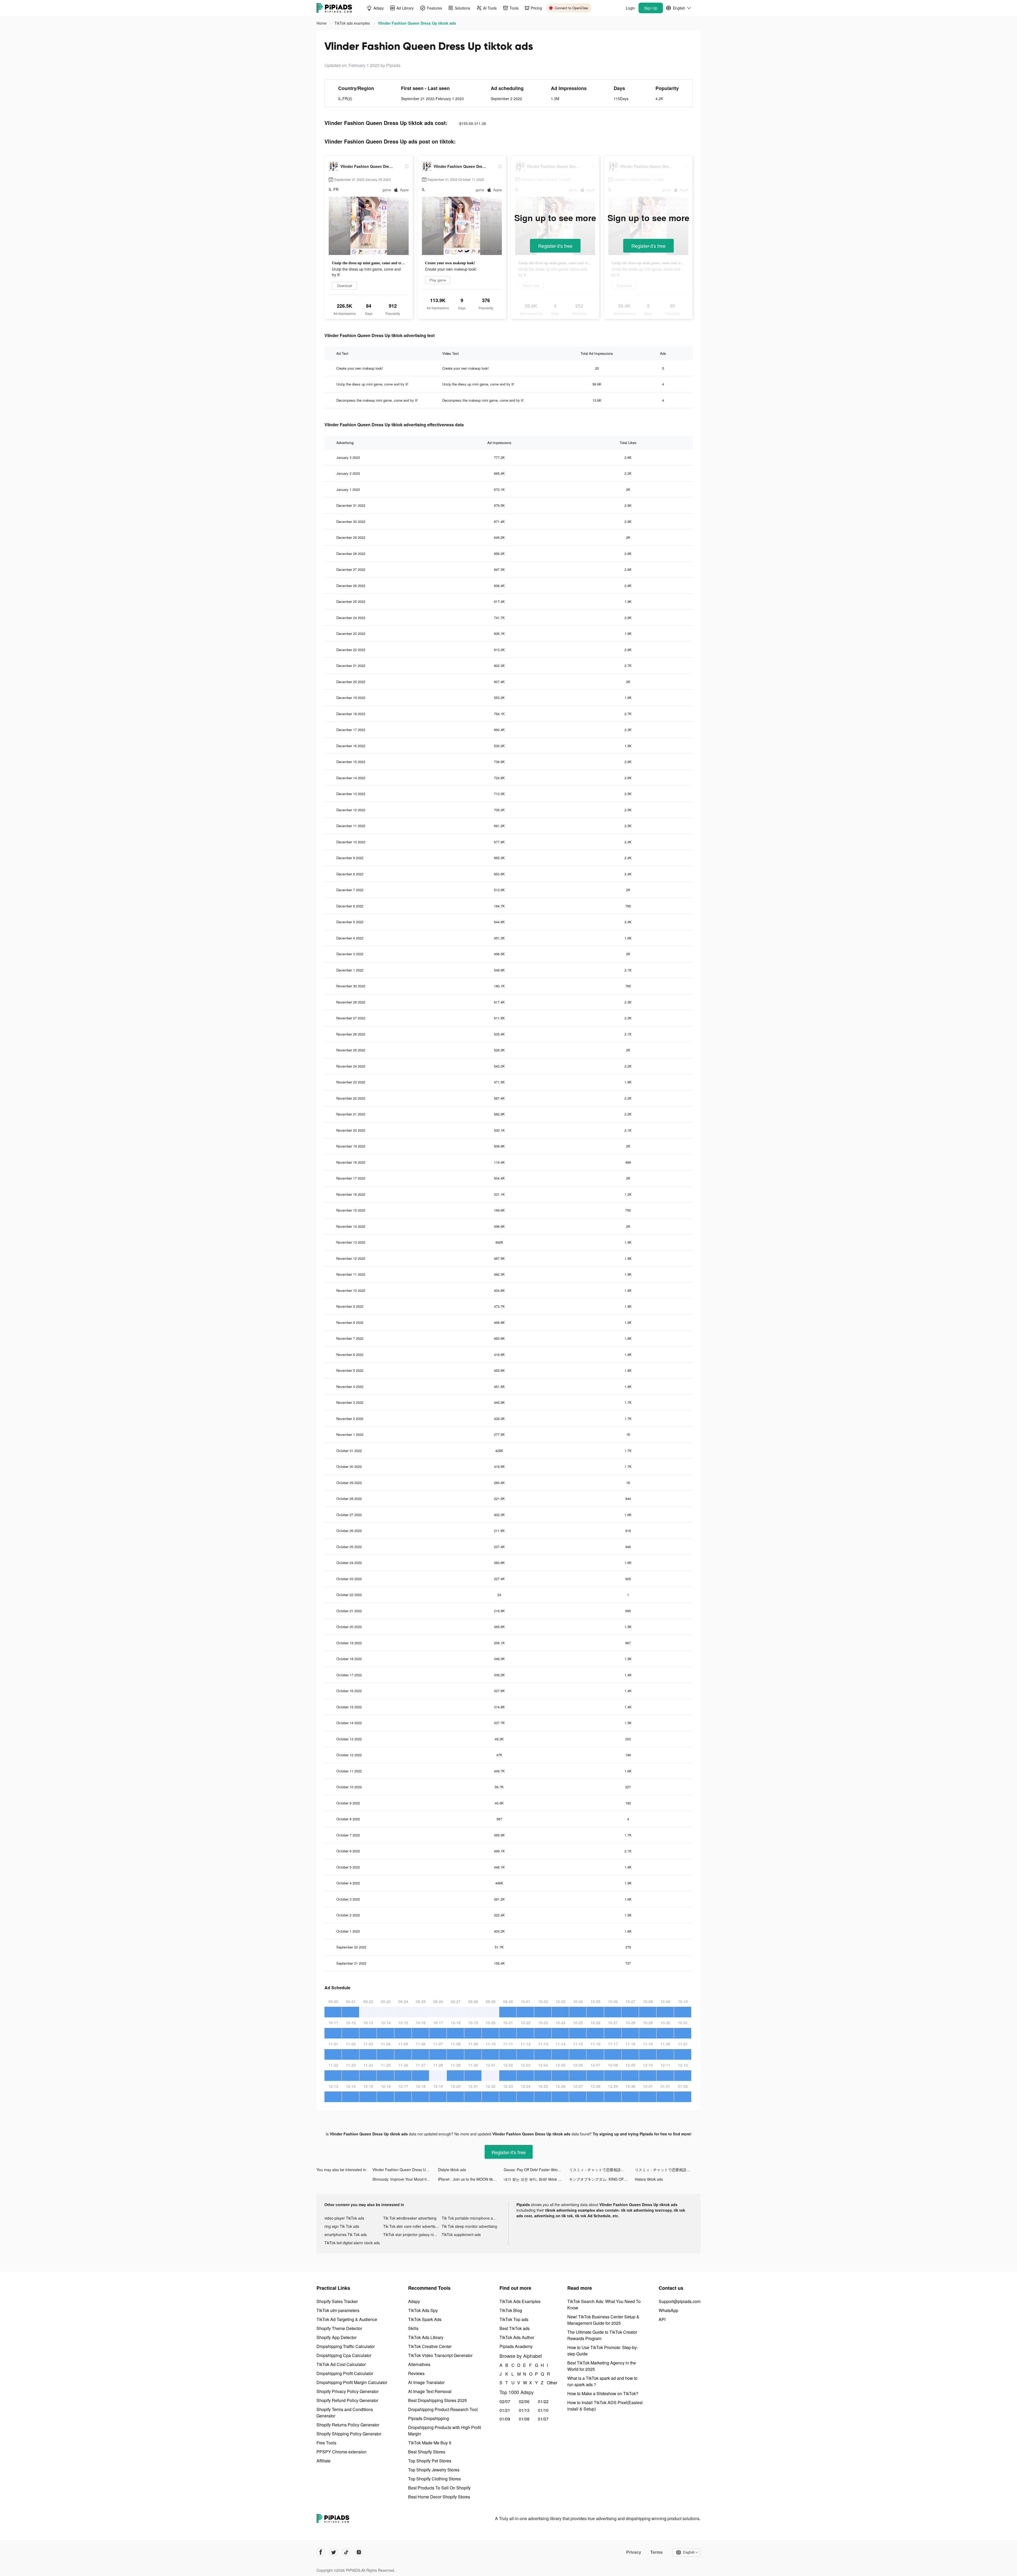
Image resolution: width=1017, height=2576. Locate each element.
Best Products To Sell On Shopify (439, 2488)
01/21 (505, 2410)
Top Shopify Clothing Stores (434, 2479)
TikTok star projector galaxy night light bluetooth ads (413, 2234)
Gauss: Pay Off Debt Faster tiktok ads (535, 2170)
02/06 (524, 2401)
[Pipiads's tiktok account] (346, 2552)
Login (630, 8)
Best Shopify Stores (427, 2452)
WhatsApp (668, 2310)
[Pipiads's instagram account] (359, 2552)
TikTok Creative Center (430, 2346)
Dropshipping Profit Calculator (345, 2373)
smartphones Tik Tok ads (346, 2234)
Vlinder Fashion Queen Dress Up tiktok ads (405, 2170)
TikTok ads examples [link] (353, 23)
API (662, 2319)
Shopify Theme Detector (339, 2328)
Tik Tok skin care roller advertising (412, 2226)
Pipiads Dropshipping (429, 2418)
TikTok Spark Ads (425, 2319)
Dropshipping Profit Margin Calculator (352, 2382)
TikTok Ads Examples (520, 2301)
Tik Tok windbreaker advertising (410, 2218)
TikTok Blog (511, 2310)
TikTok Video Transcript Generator (440, 2355)
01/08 (524, 2419)
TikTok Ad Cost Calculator (341, 2364)
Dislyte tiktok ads (452, 2170)
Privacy (634, 2552)
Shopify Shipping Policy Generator (349, 2434)
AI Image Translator (426, 2382)
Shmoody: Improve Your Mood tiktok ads (405, 2179)
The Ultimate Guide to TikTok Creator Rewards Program (602, 2335)
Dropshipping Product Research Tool (443, 2409)
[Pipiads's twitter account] (333, 2552)
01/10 (543, 2410)
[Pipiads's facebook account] (321, 2552)
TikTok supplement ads (461, 2234)
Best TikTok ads (515, 2328)
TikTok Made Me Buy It (430, 2443)
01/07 (543, 2419)
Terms (656, 2552)
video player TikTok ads (344, 2218)
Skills (413, 2328)
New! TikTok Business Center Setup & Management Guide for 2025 (603, 2320)
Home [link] (322, 23)
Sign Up (651, 8)
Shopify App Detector (336, 2337)
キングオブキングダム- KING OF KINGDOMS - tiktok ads (602, 2179)
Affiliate (324, 2461)
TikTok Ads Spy (423, 2310)
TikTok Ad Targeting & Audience (347, 2319)
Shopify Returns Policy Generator (348, 2425)
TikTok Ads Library (426, 2337)
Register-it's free (555, 246)
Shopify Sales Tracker (337, 2301)
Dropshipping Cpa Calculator (344, 2355)
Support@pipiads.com (680, 2301)
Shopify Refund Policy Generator (347, 2400)
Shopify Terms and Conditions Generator (345, 2413)
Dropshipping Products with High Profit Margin (445, 2431)
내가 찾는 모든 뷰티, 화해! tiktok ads (534, 2179)
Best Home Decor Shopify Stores (439, 2497)
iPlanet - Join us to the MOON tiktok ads (471, 2179)
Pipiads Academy (516, 2346)
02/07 (505, 2401)
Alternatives (419, 2364)
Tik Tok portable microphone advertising (471, 2218)
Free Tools (326, 2443)
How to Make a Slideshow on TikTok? (603, 2393)
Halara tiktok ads (649, 2179)
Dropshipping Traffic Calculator (346, 2346)
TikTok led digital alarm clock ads (352, 2243)
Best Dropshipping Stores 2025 (438, 2400)
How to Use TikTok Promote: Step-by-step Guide (603, 2351)
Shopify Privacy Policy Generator (347, 2391)
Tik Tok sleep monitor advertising (469, 2226)
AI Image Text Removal (430, 2391)
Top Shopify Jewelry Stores (434, 2470)
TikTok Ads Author (517, 2337)
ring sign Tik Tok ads (342, 2226)
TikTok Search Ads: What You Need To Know (604, 2304)
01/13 (524, 2410)
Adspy (414, 2301)
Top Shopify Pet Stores (430, 2461)
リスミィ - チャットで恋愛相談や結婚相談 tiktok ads (602, 2170)
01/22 (543, 2401)
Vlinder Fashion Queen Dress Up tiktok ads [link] (417, 23)
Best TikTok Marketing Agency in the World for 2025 (602, 2366)
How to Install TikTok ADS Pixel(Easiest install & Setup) (605, 2406)
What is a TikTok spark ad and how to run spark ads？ (602, 2381)
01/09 (505, 2419)
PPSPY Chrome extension (342, 2452)
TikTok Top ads (514, 2319)
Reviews (416, 2373)
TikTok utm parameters (338, 2310)
